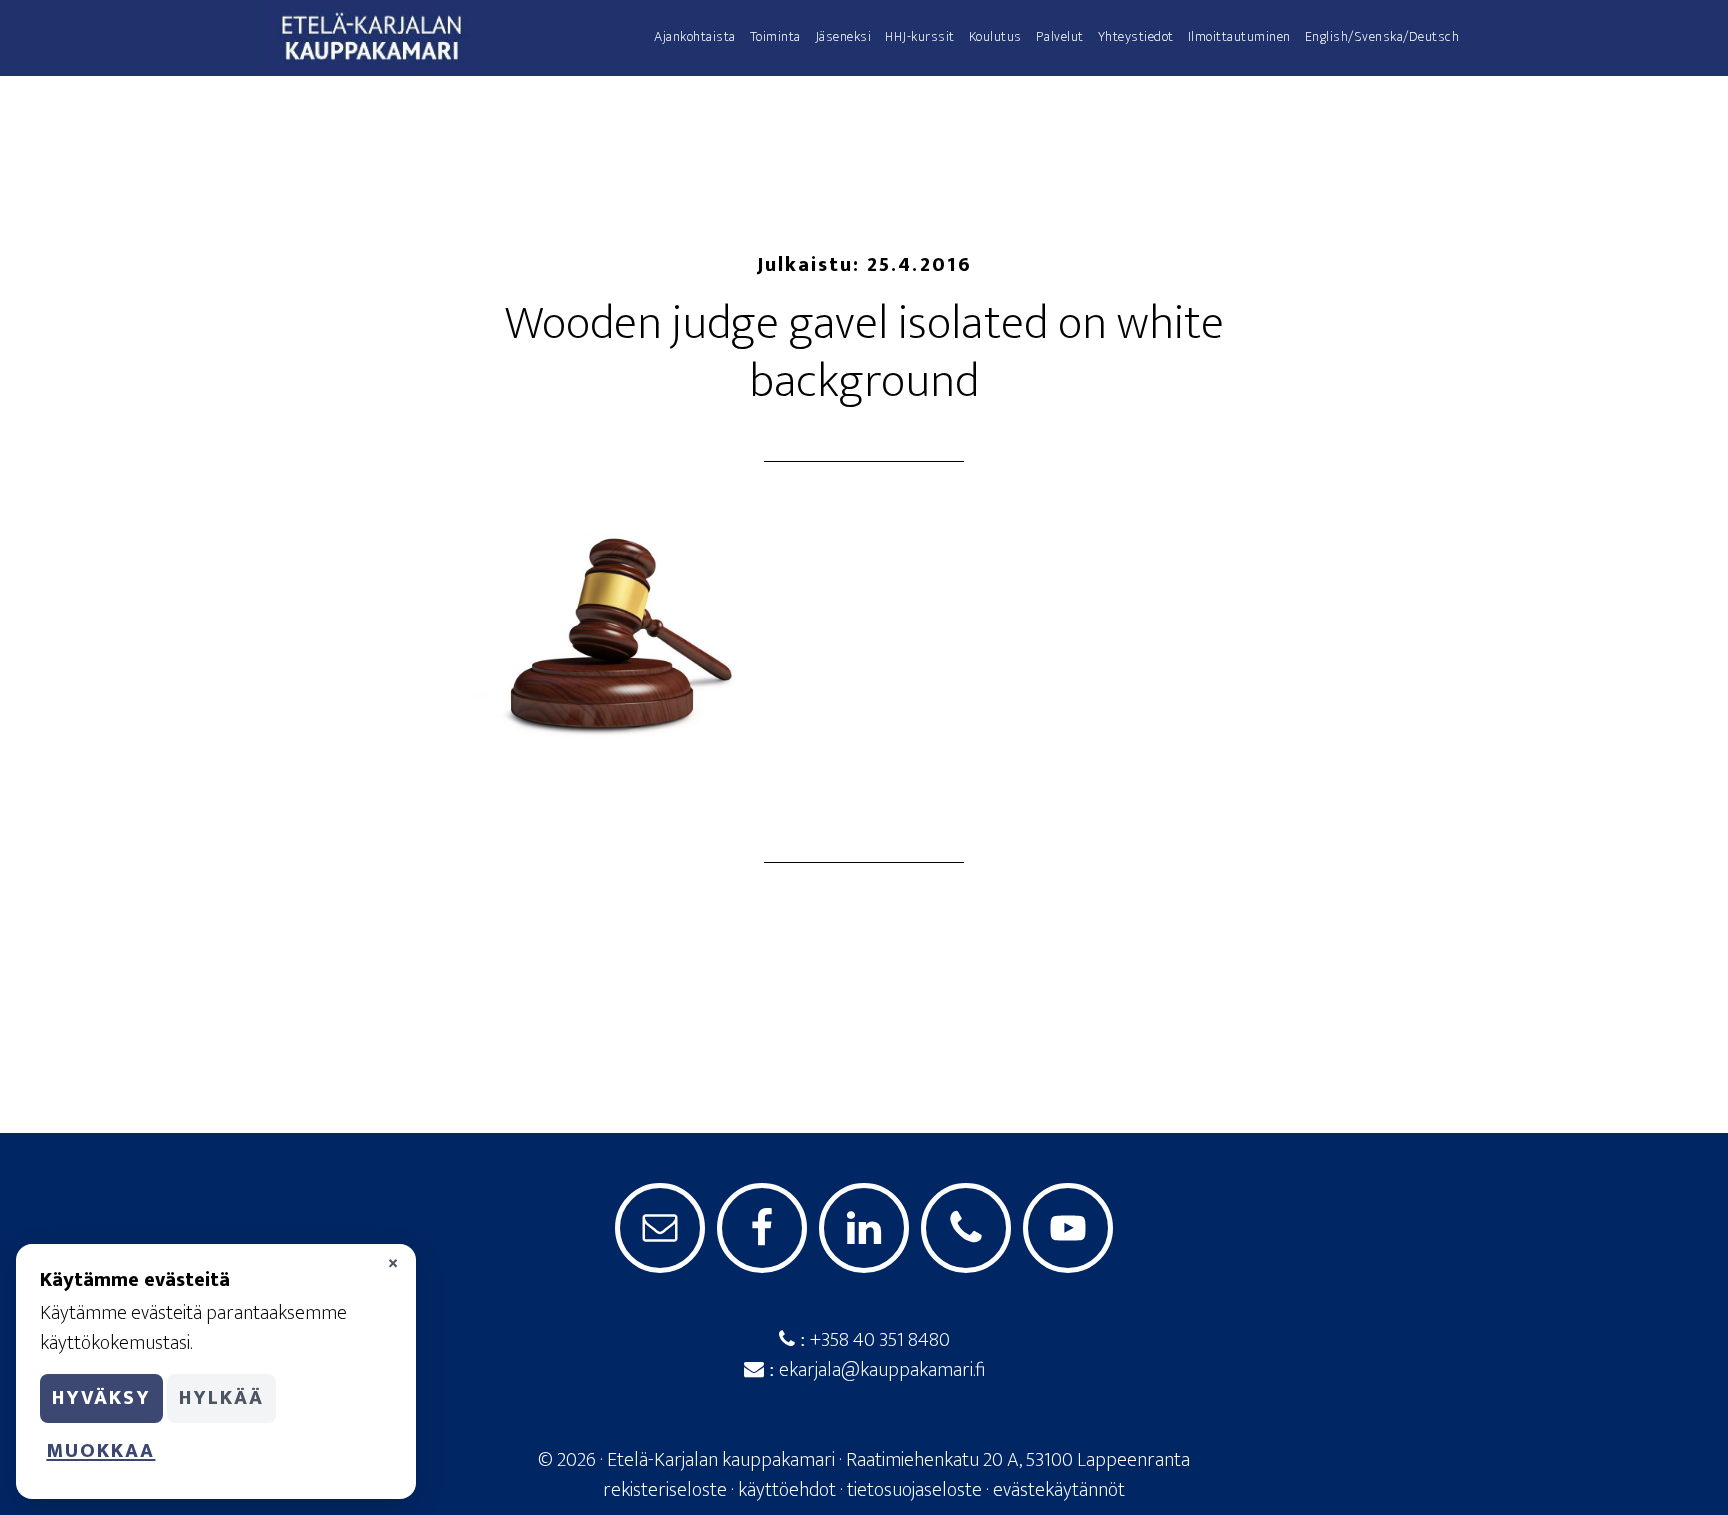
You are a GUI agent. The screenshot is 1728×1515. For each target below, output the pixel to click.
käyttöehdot (787, 1490)
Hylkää (221, 1398)
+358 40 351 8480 (878, 1340)
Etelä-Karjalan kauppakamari (444, 38)
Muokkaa (100, 1451)
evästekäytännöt (1059, 1490)
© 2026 (567, 1460)
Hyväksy (101, 1398)
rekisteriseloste (665, 1490)
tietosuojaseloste (914, 1490)
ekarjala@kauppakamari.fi (880, 1370)
